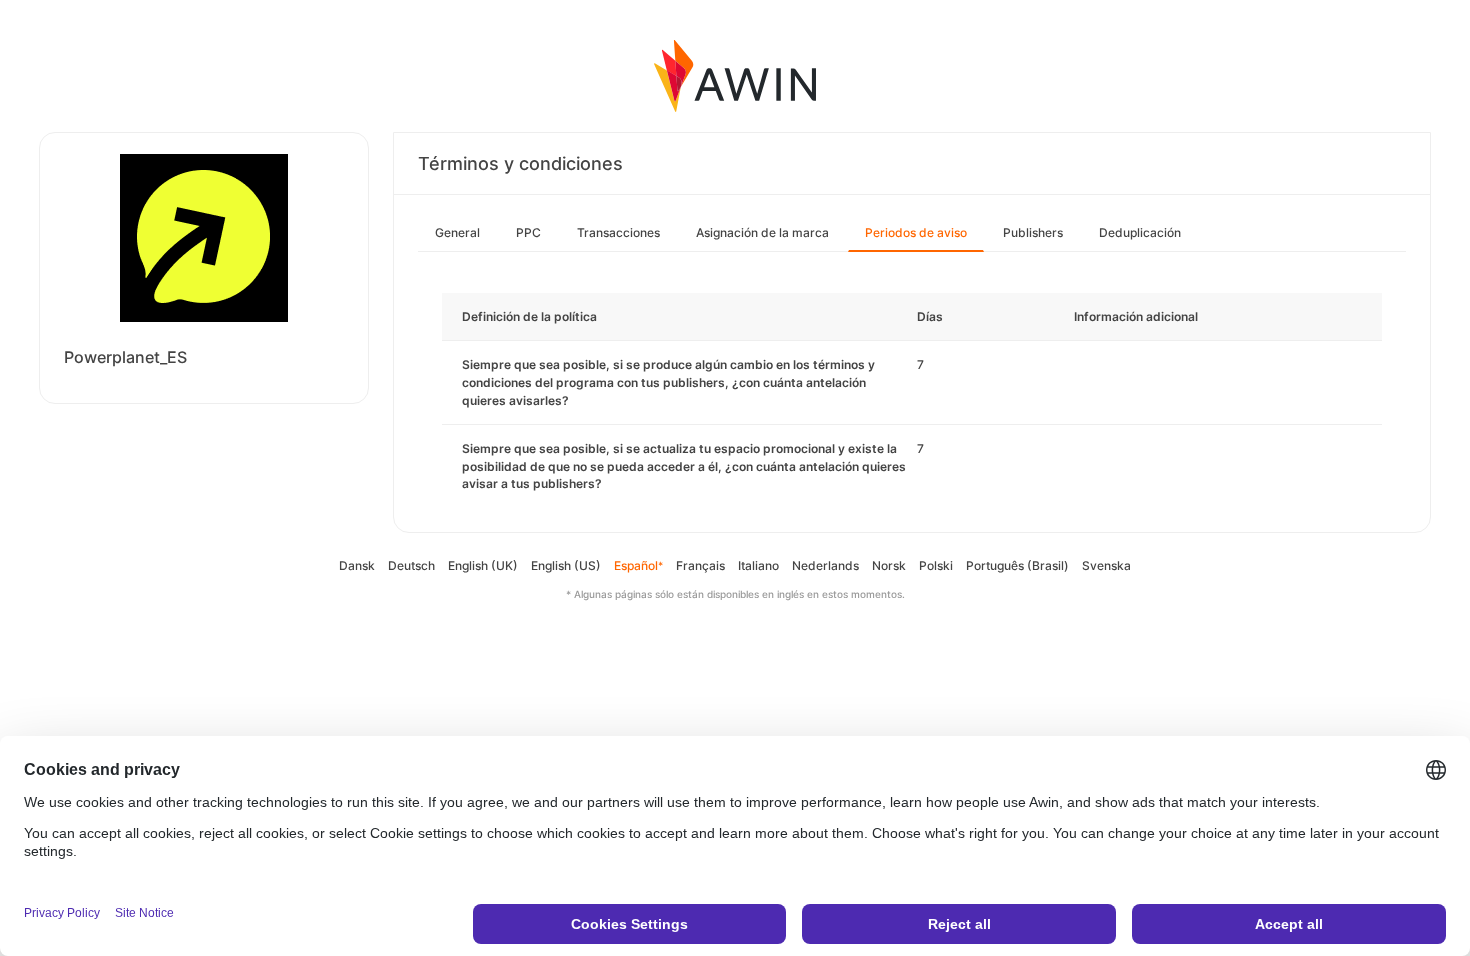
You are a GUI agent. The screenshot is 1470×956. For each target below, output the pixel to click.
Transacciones (618, 232)
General (457, 232)
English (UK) (483, 565)
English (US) (566, 565)
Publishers (1033, 232)
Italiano (758, 565)
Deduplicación (1140, 232)
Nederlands (825, 565)
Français (700, 565)
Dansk (357, 565)
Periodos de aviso (916, 232)
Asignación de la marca (762, 232)
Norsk (889, 565)
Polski (936, 565)
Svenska (1106, 565)
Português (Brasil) (1017, 565)
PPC (528, 232)
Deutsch (411, 565)
